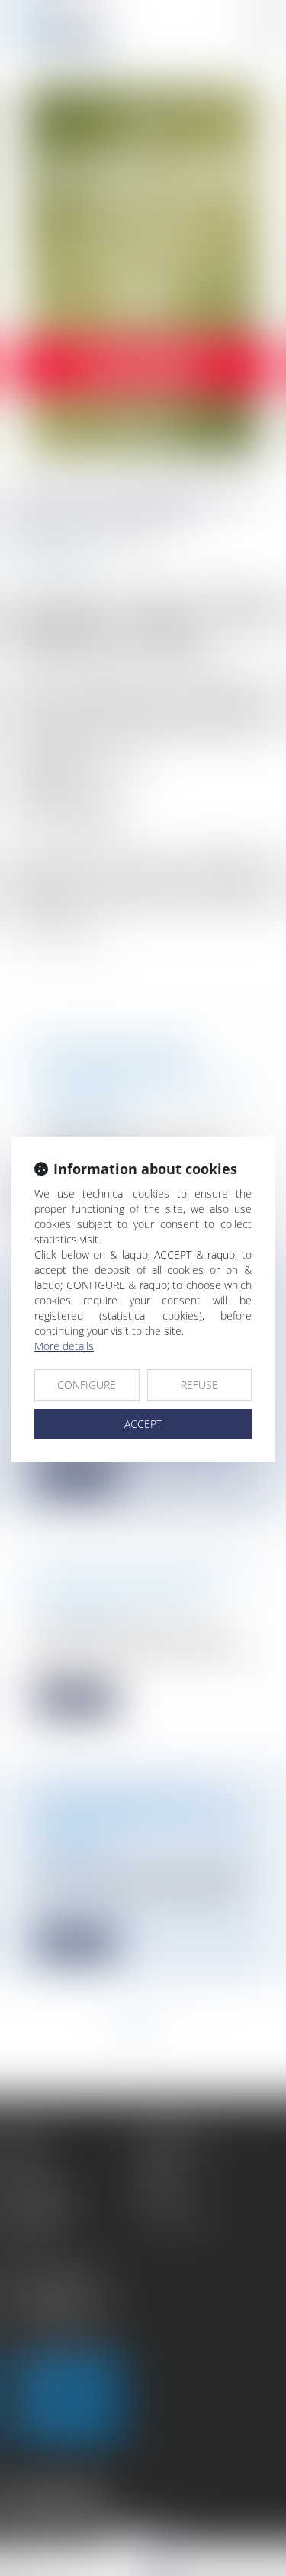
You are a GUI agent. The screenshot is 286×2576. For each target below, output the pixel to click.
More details (64, 1346)
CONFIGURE (87, 1385)
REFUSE (199, 1385)
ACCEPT (143, 1424)
